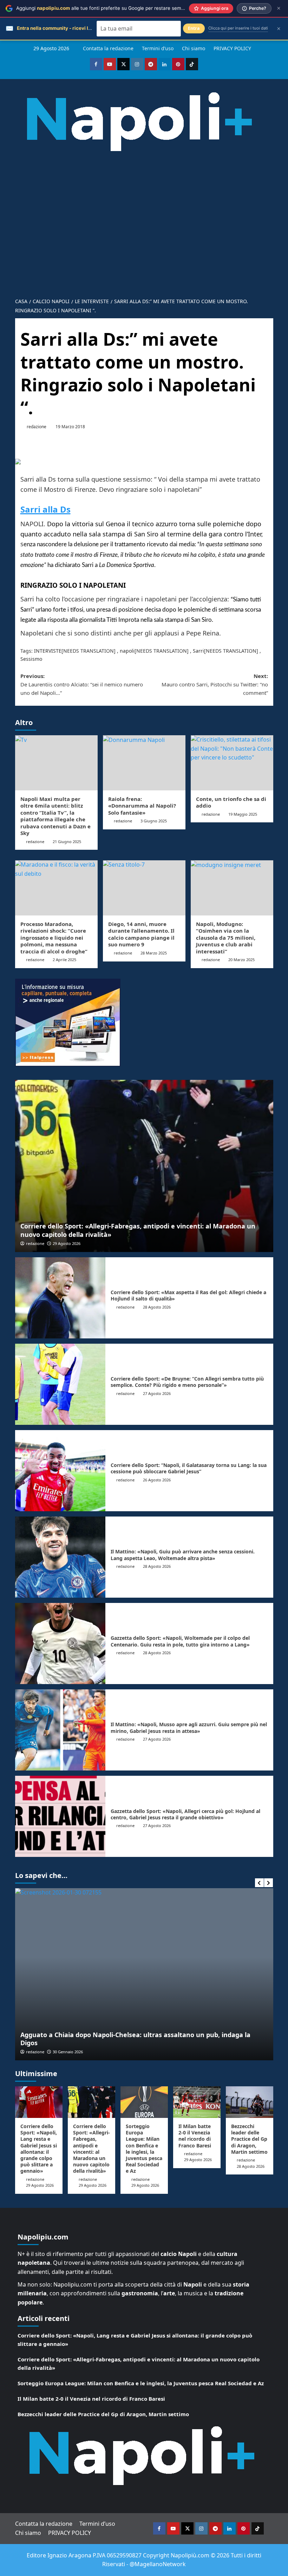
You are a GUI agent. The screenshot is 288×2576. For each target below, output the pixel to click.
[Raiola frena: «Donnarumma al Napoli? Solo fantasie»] (144, 763)
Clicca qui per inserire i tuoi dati (238, 28)
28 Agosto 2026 (157, 1307)
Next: (215, 684)
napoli (127, 651)
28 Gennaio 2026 (249, 2052)
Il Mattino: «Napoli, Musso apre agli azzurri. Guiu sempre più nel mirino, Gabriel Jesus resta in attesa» (189, 1727)
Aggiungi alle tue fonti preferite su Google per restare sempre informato (114, 8)
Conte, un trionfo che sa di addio (231, 802)
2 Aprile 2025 (64, 960)
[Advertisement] (144, 241)
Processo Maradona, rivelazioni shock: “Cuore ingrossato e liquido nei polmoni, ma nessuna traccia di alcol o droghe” (54, 938)
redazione (37, 427)
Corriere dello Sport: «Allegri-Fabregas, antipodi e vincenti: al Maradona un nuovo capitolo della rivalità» (138, 1230)
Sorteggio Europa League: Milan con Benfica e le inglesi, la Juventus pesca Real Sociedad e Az (144, 2148)
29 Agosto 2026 (67, 1243)
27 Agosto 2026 (157, 1393)
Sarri (198, 651)
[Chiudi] (279, 8)
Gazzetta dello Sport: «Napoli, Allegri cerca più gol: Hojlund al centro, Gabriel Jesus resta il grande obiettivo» (185, 1814)
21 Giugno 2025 (67, 842)
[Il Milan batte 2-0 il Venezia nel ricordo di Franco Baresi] (197, 2102)
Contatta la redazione (108, 48)
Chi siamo (194, 48)
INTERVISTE (48, 651)
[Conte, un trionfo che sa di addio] (232, 763)
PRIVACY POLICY (232, 48)
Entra (194, 28)
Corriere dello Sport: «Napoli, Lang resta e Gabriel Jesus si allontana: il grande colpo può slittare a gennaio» (39, 2148)
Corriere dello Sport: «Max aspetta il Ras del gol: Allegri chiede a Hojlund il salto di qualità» (188, 1295)
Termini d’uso (158, 48)
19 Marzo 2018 (70, 427)
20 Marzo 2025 (241, 960)
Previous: (82, 684)
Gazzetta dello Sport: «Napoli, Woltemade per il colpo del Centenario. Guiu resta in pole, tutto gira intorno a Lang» (180, 1641)
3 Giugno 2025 (154, 821)
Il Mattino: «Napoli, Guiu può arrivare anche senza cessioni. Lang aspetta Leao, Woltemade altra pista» (183, 1555)
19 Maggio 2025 (243, 814)
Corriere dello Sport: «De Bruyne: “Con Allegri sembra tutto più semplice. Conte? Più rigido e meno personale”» (187, 1382)
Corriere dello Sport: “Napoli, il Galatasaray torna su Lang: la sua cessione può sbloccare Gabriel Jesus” (189, 1468)
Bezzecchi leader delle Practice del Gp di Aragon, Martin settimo (249, 2139)
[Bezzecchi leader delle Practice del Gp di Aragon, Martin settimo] (250, 2102)
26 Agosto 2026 (157, 1480)
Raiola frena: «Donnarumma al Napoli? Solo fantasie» (142, 806)
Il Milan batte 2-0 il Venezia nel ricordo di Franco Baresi (195, 2136)
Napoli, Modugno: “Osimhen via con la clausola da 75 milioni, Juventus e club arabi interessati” (226, 938)
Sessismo (31, 659)
